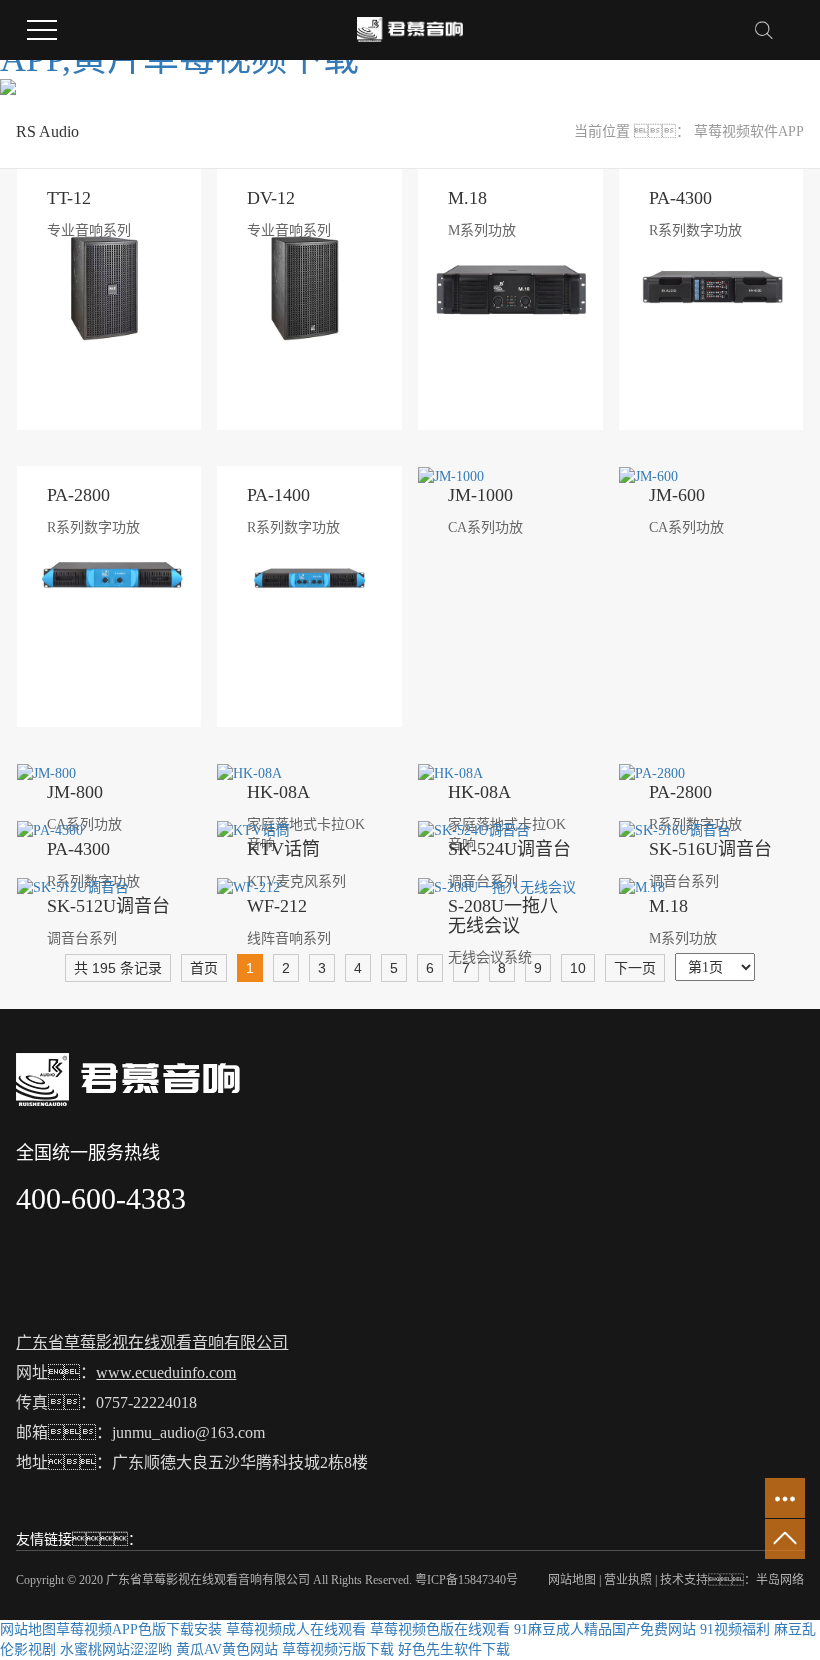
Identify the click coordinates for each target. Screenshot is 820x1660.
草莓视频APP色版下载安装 (139, 1629)
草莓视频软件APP (749, 131)
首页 (204, 968)
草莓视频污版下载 (338, 1649)
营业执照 (628, 1580)
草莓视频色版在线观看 (440, 1629)
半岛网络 (780, 1580)
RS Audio (47, 131)
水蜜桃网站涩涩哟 (116, 1649)
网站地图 (572, 1580)
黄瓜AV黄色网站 (227, 1649)
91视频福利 (735, 1629)
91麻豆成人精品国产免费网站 (605, 1629)
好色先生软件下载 (454, 1649)
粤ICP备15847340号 (466, 1580)
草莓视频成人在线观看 (296, 1629)
